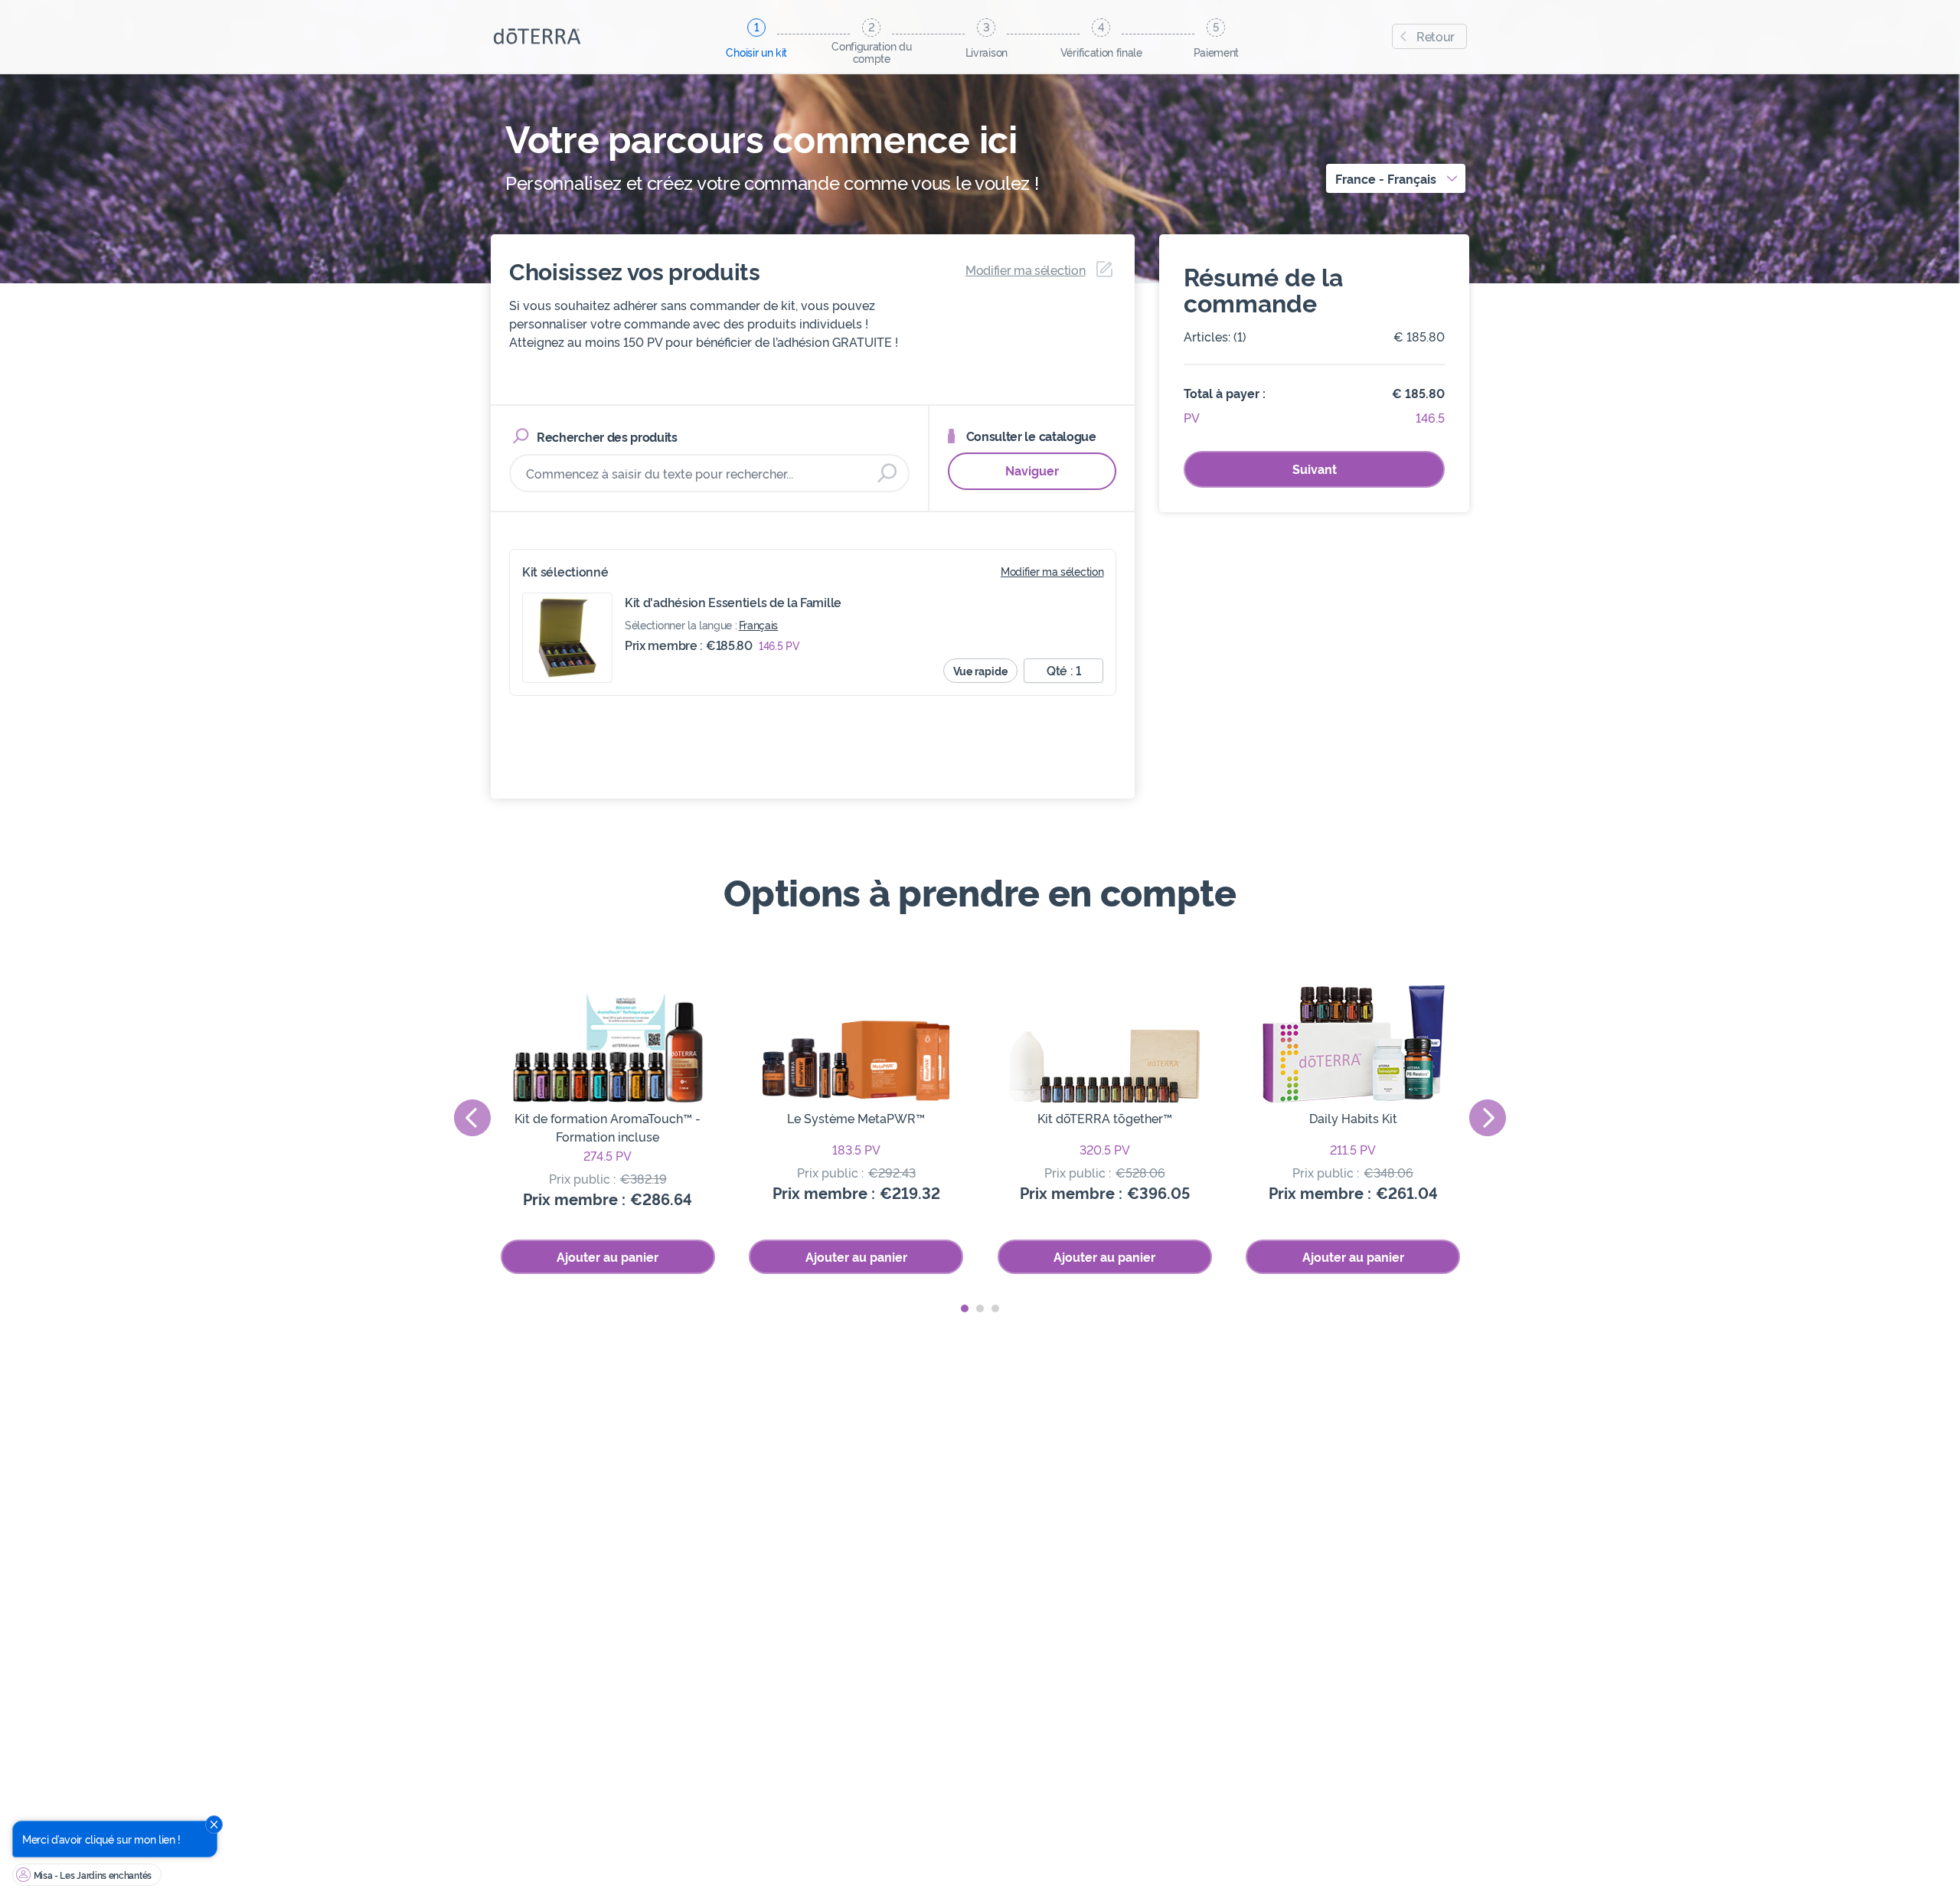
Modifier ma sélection (1052, 571)
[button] (965, 1308)
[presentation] (472, 1118)
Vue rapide (980, 670)
